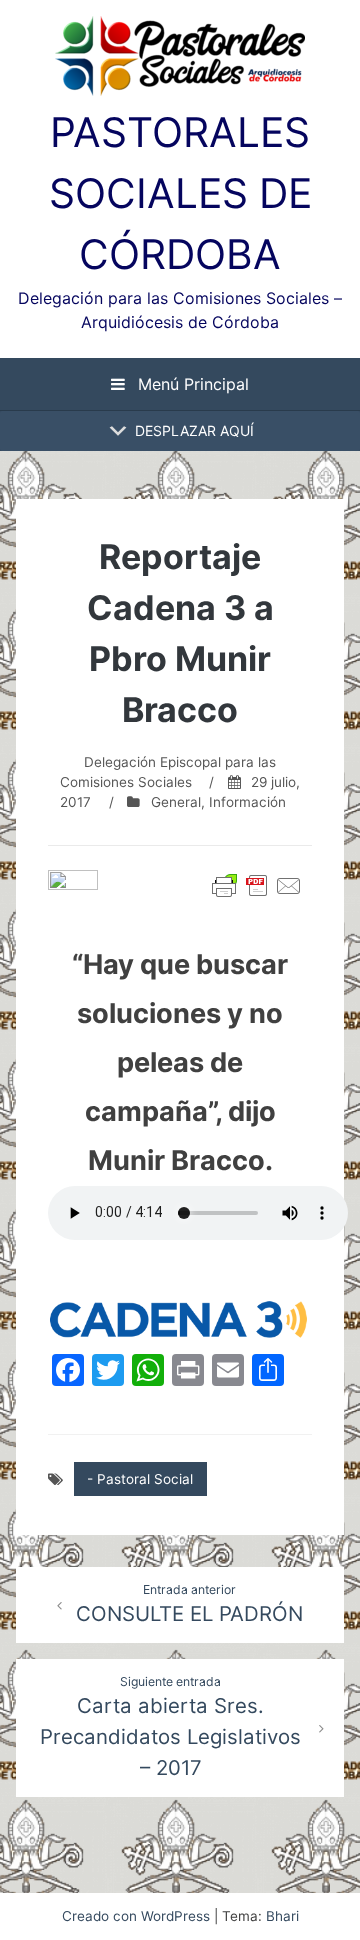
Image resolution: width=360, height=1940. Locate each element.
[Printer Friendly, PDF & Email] (257, 886)
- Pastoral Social (140, 1479)
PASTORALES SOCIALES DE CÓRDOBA (180, 193)
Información (247, 802)
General (176, 802)
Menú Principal (191, 384)
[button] (194, 431)
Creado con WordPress (138, 1916)
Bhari (282, 1916)
